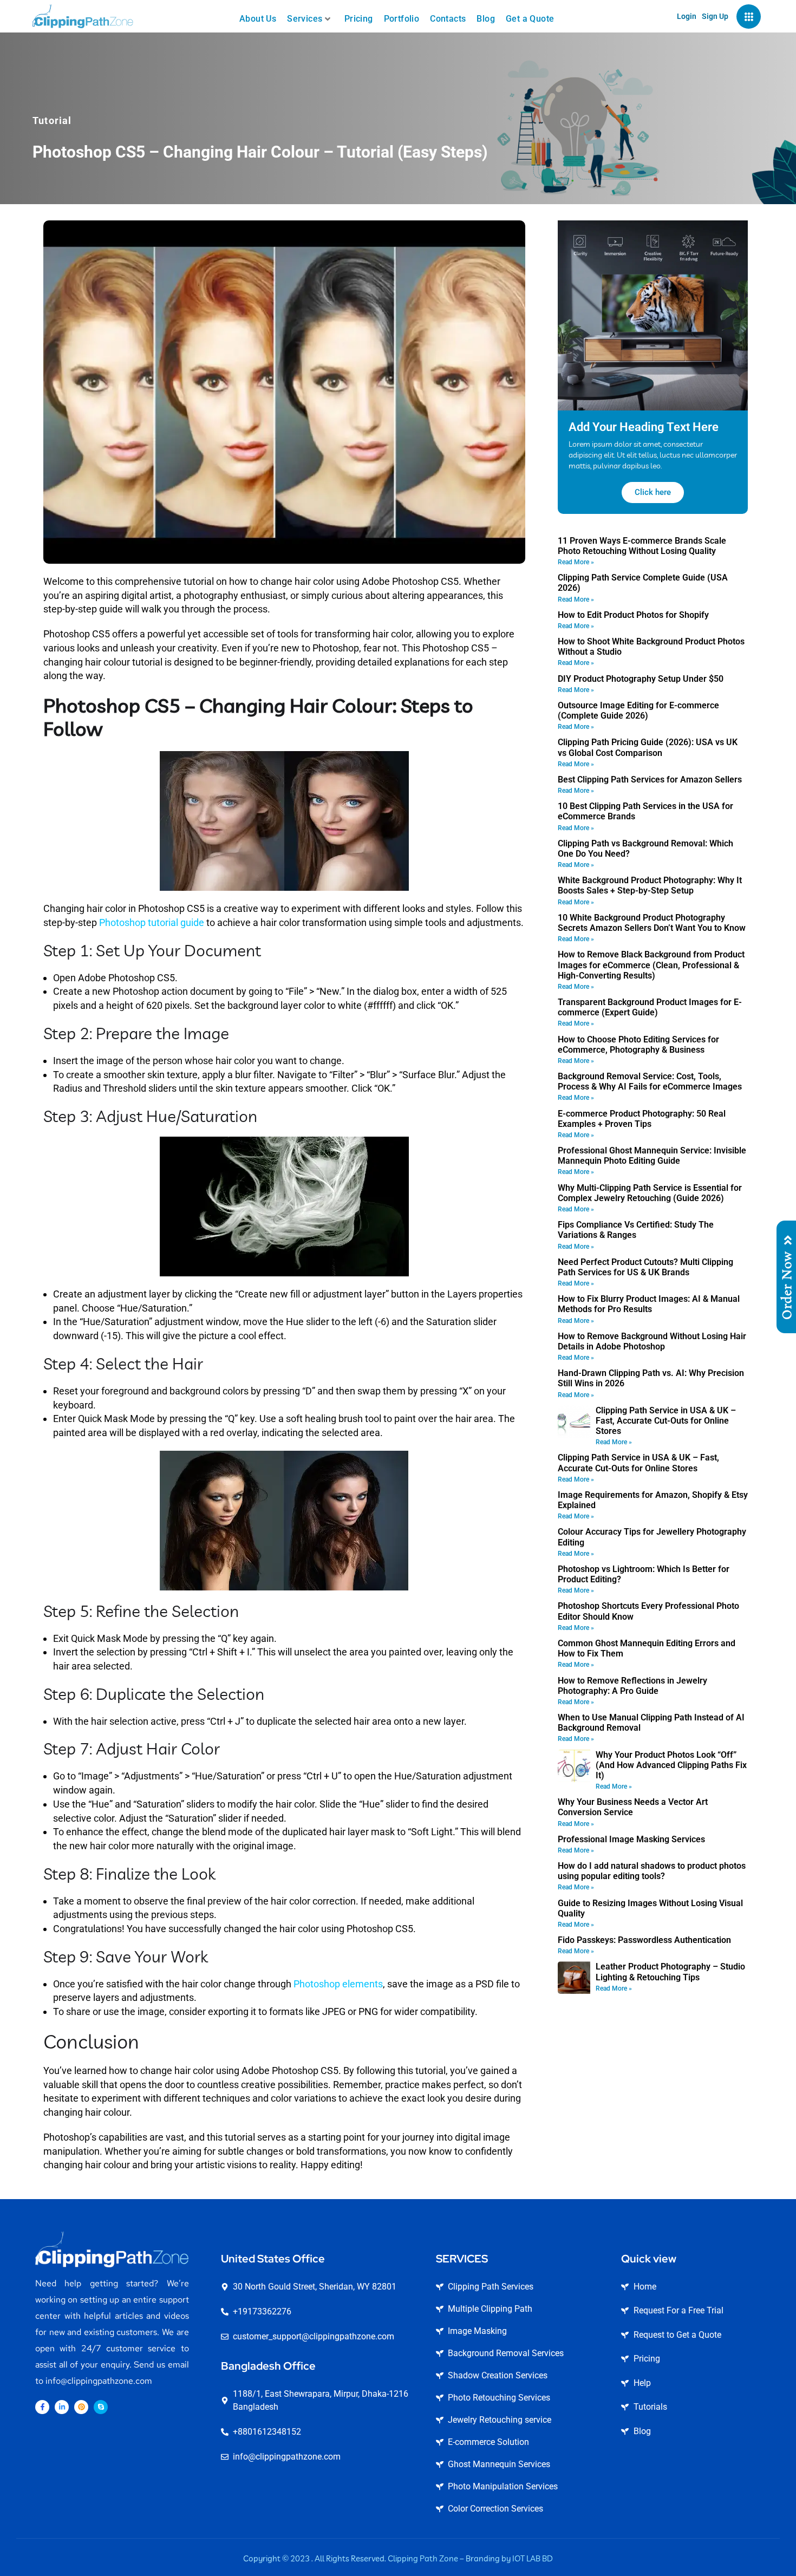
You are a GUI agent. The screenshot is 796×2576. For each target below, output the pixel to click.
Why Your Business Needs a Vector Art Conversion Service (633, 1807)
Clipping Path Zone (423, 2558)
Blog (486, 19)
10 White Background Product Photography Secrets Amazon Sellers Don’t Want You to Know (652, 923)
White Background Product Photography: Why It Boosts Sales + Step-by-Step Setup (650, 885)
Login (687, 16)
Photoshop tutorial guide (152, 922)
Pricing (359, 19)
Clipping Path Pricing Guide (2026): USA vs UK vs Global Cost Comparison (648, 747)
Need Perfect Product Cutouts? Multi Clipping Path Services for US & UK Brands (645, 1267)
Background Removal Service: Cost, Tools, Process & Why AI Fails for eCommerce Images (650, 1081)
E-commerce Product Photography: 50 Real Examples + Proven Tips (642, 1119)
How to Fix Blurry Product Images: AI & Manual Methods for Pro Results (649, 1304)
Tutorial (52, 120)
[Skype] (101, 2407)
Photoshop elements (338, 1984)
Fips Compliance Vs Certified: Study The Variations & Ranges (636, 1230)
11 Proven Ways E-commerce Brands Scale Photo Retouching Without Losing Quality (642, 546)
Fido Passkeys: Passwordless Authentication (644, 1940)
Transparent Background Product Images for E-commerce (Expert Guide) (650, 1007)
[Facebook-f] (42, 2407)
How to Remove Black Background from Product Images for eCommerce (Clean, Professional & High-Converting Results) (651, 965)
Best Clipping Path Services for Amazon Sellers (650, 780)
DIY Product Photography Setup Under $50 (641, 679)
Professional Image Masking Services (631, 1839)
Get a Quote (530, 19)
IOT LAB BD (533, 2558)
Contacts (448, 19)
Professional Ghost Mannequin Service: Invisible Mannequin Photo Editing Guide (652, 1156)
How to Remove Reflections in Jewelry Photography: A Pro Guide (632, 1686)
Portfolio (402, 19)
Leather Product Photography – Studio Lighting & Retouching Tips (670, 1972)
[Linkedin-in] (62, 2407)
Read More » (576, 562)
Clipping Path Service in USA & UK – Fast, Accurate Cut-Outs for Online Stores (666, 1421)
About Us (258, 19)
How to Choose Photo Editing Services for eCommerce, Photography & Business (638, 1045)
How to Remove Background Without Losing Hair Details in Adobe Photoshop (652, 1341)
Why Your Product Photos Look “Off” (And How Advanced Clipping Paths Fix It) (671, 1765)
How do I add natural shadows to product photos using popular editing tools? (652, 1871)
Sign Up (715, 16)
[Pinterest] (81, 2407)
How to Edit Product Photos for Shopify (633, 615)
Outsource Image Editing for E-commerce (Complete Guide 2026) (638, 710)
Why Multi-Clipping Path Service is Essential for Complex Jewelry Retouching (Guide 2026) (650, 1193)
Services (305, 19)
